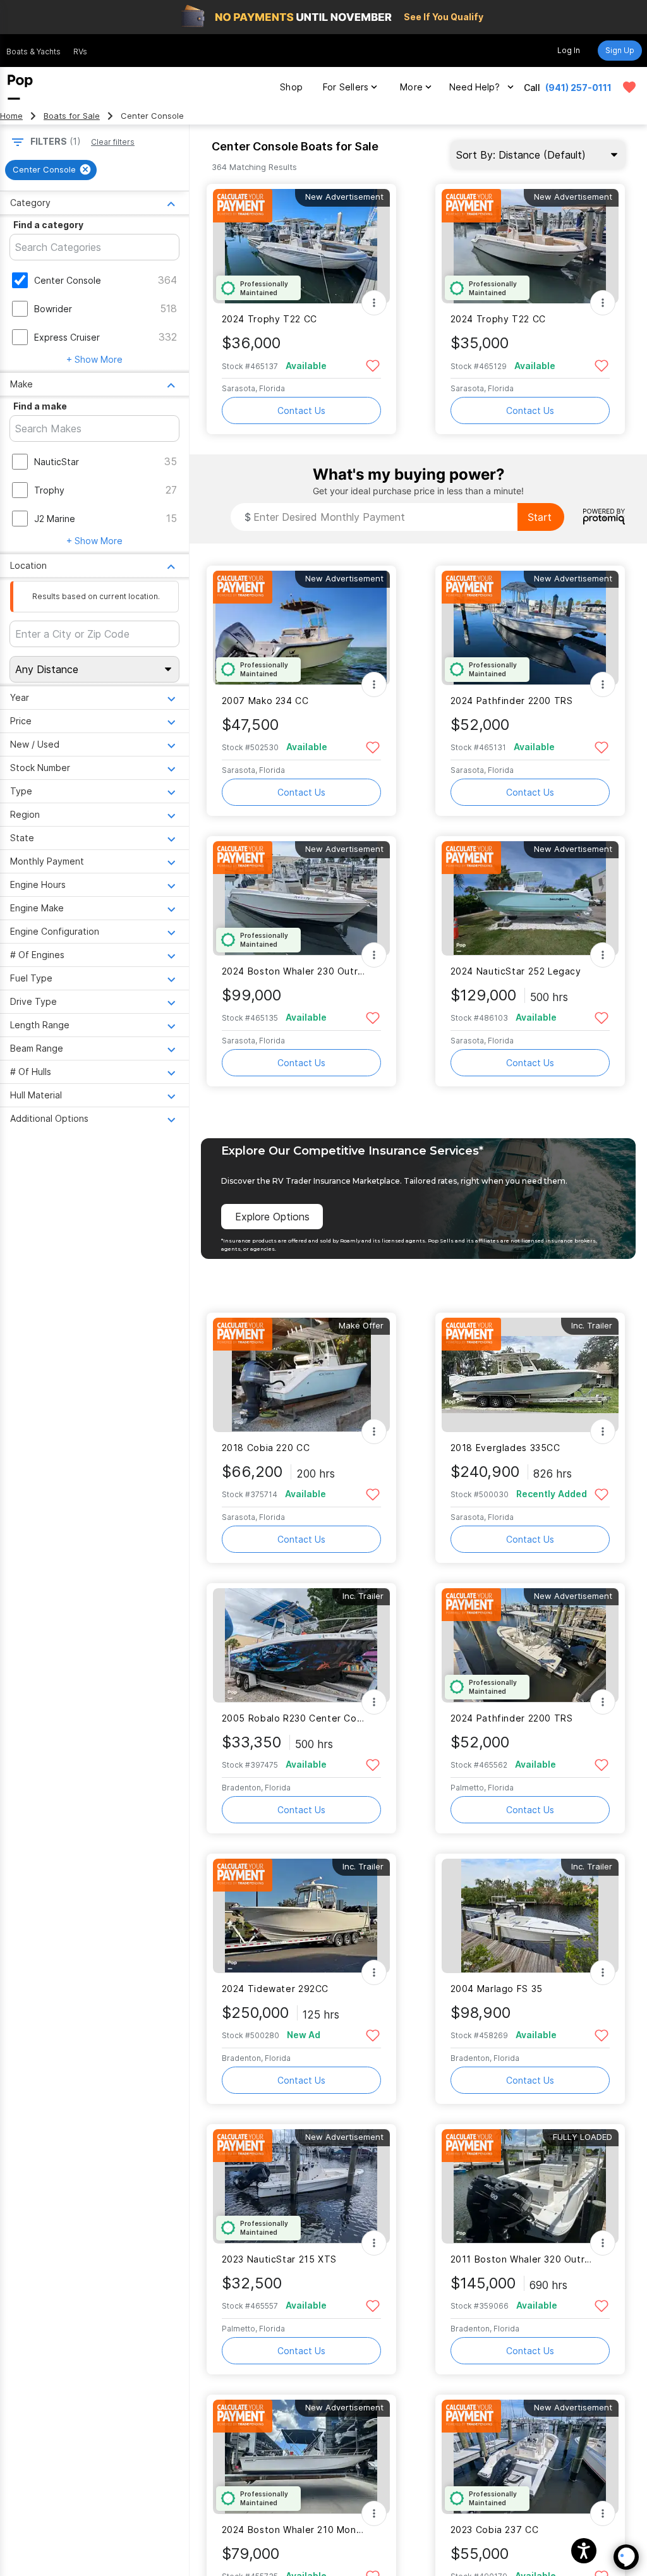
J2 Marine (55, 519)
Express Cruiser (67, 337)
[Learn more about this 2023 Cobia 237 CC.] (530, 2457)
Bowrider (53, 309)
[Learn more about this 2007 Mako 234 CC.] (301, 628)
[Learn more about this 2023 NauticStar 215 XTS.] (301, 2186)
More (411, 87)
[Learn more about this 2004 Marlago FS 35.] (530, 1916)
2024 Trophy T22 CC (269, 319)
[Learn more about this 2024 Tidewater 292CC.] (301, 1916)
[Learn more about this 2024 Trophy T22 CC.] (301, 246)
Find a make (40, 406)
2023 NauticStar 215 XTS (279, 2259)
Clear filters (113, 142)
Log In (569, 50)
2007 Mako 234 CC (265, 701)
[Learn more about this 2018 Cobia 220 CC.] (301, 1375)
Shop (291, 87)
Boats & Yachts (33, 52)
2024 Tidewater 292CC (275, 1989)
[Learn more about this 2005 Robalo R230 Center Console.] (301, 1645)
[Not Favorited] (373, 365)
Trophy (49, 490)
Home (11, 116)
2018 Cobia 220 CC (266, 1448)
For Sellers (346, 87)
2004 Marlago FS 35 (497, 1989)
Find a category (48, 225)
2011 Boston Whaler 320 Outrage (522, 2259)
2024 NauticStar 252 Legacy (516, 971)
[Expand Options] (374, 303)
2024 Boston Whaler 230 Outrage (293, 971)
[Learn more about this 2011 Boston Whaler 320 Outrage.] (530, 2186)
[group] (51, 170)
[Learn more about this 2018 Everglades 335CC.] (530, 1375)
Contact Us (301, 410)
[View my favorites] (629, 87)
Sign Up (620, 50)
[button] (584, 2551)
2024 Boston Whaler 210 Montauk (293, 2530)
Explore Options (272, 1217)
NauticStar (57, 462)
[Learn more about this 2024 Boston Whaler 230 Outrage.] (301, 898)
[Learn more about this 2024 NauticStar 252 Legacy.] (530, 898)
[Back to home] (20, 87)
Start (540, 517)
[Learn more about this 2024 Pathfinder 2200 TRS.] (530, 628)
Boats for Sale (72, 116)
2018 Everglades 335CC (505, 1448)
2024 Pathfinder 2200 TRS (512, 701)
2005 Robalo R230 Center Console (293, 1718)
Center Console (68, 280)
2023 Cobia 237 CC (495, 2530)
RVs (80, 52)
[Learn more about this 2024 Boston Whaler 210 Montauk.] (301, 2457)
